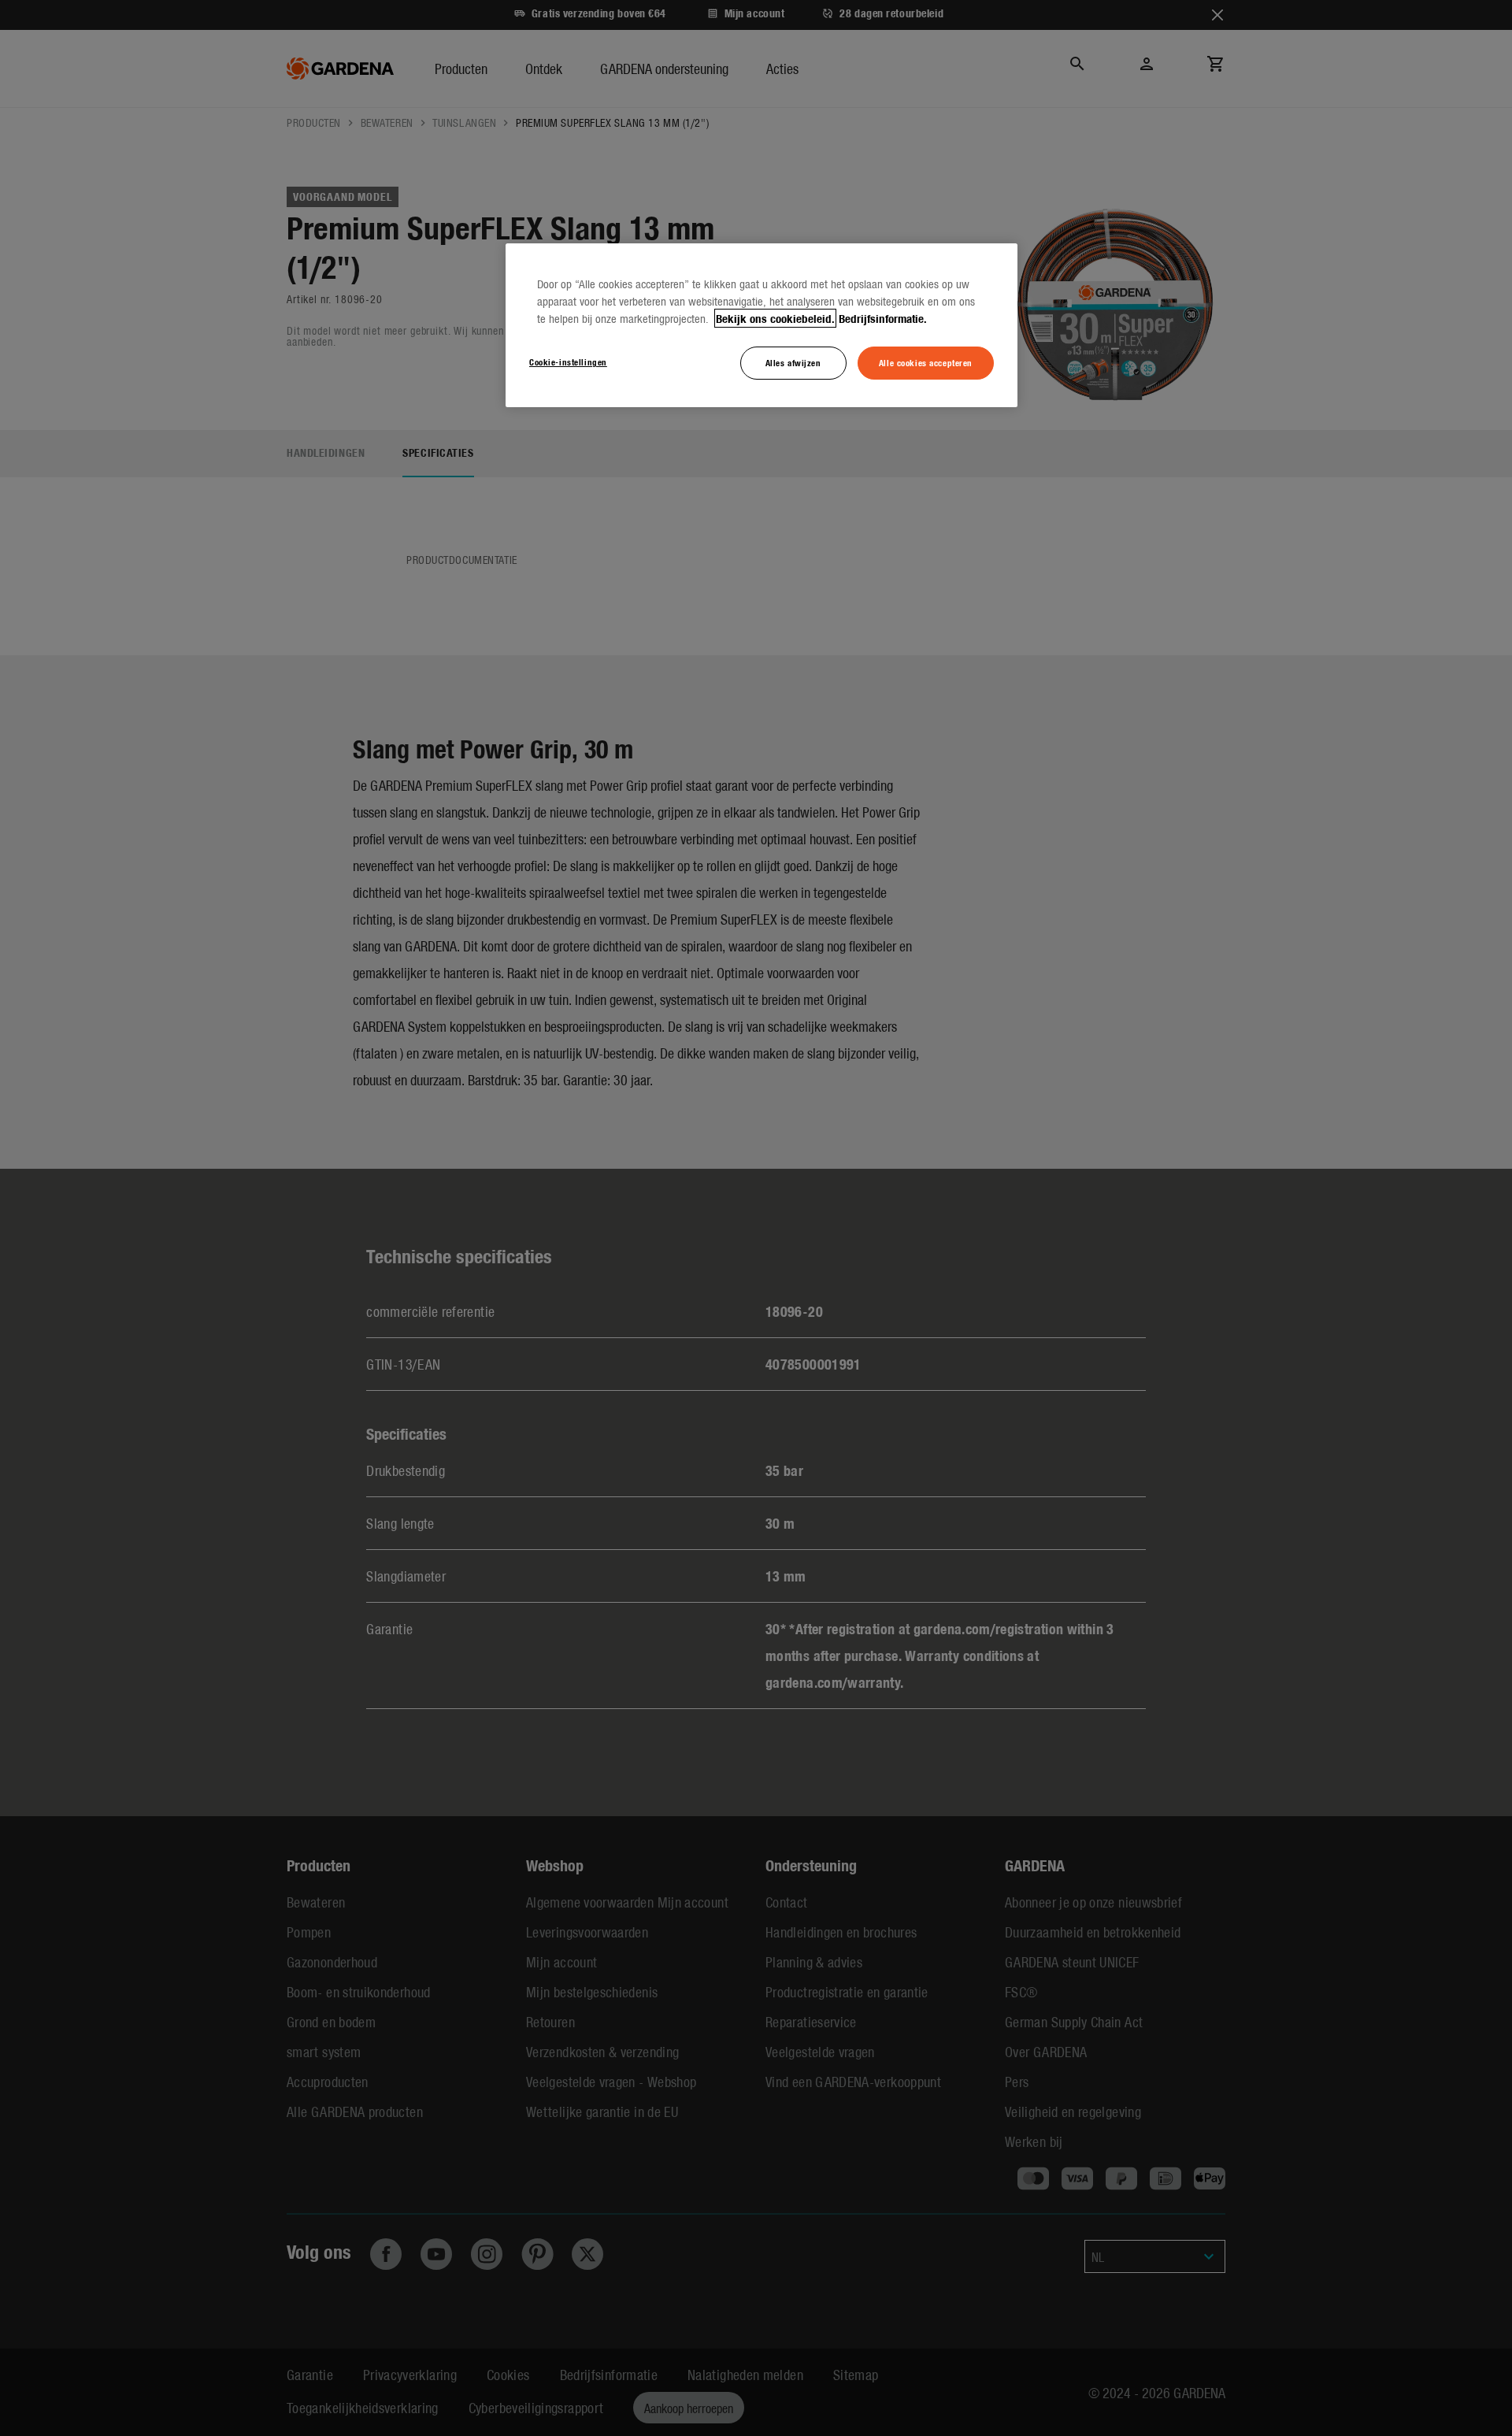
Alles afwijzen (793, 362)
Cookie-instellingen (568, 362)
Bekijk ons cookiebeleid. (775, 318)
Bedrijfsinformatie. (883, 318)
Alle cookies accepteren (926, 362)
